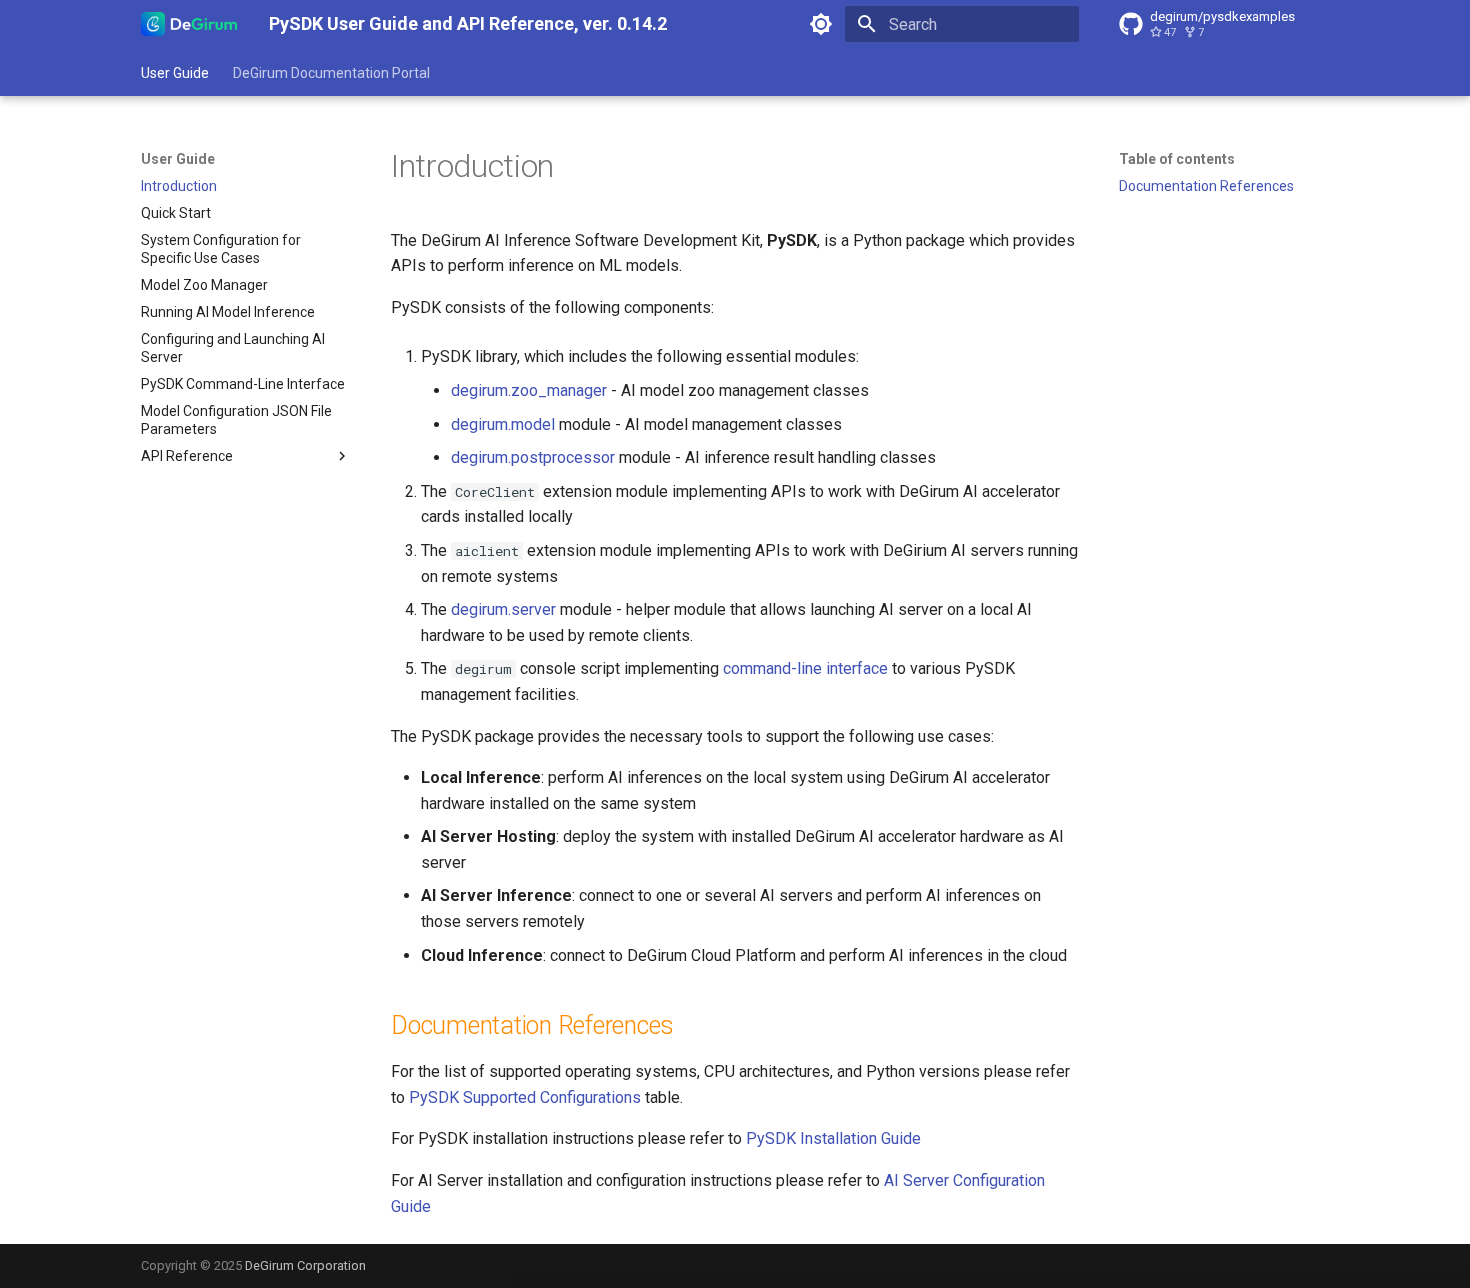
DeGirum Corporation (305, 1265)
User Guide (175, 73)
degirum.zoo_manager (529, 390)
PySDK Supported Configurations (525, 1097)
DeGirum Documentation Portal (331, 73)
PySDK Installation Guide (833, 1138)
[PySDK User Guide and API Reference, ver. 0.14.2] (189, 24)
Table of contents (1177, 159)
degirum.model (503, 424)
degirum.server (503, 609)
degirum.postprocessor (533, 457)
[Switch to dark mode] (821, 24)
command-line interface (805, 668)
